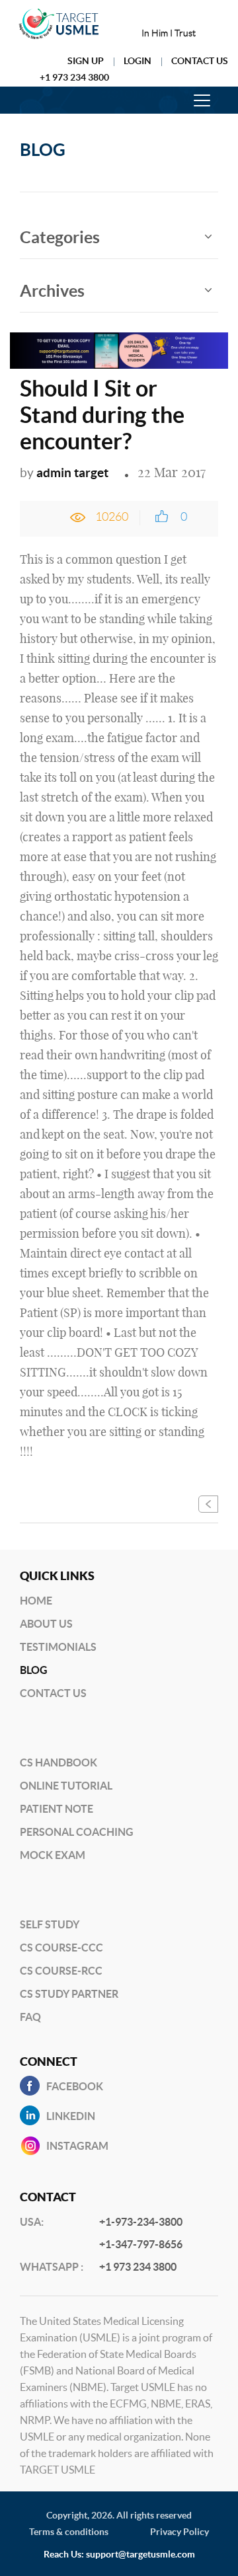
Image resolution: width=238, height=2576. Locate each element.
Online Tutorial (66, 1786)
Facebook (75, 2086)
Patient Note (57, 1809)
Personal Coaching (77, 1832)
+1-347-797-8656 (141, 2244)
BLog (34, 1670)
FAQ (30, 2017)
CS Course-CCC (61, 1948)
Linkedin (71, 2116)
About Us (46, 1624)
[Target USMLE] (59, 24)
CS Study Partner (69, 1994)
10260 (112, 517)
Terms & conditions (69, 2532)
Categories (60, 237)
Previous (208, 1504)
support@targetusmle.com (140, 2554)
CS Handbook (59, 1762)
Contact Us (200, 61)
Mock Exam (53, 1855)
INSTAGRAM (77, 2146)
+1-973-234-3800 (141, 2222)
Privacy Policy (179, 2532)
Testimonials (58, 1647)
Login (138, 61)
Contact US (53, 1693)
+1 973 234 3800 (74, 77)
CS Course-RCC (61, 1971)
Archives (52, 291)
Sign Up (86, 61)
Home (36, 1601)
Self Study (50, 1924)
